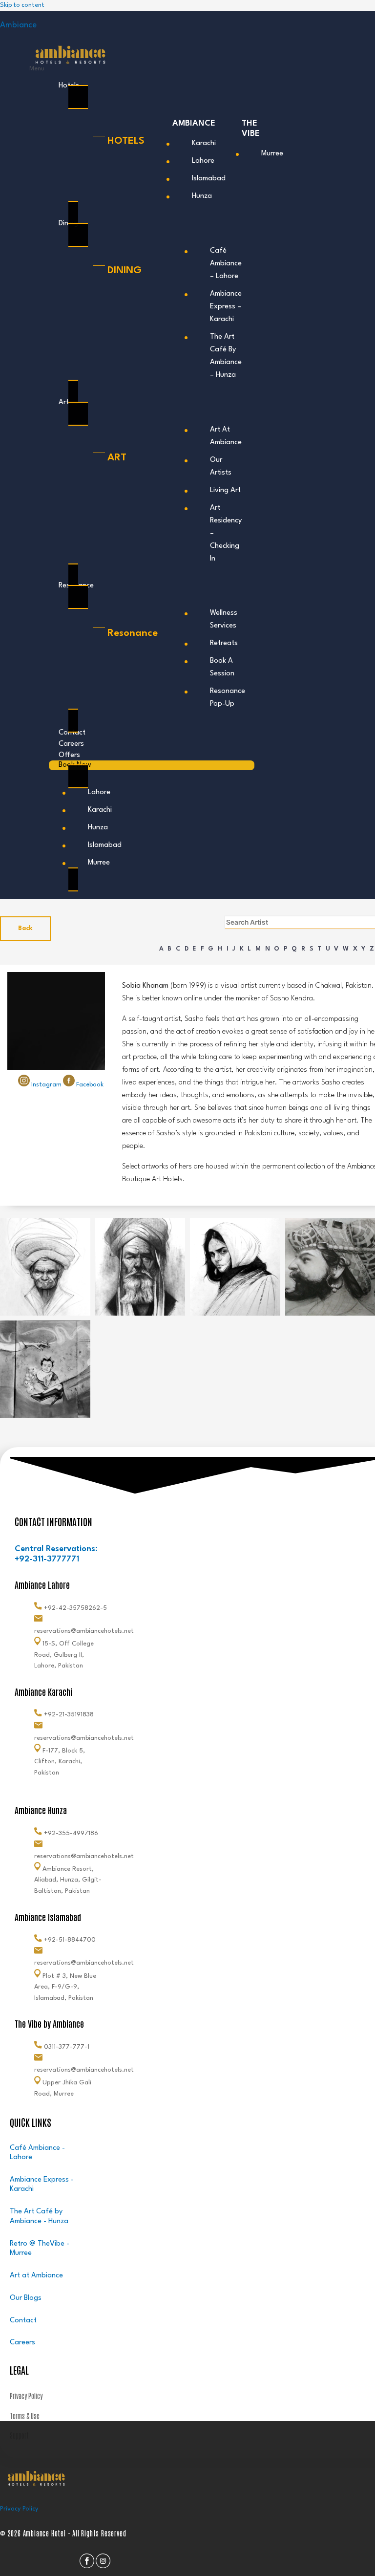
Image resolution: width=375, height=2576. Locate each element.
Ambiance (18, 25)
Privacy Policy (19, 2509)
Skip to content (22, 5)
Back (25, 928)
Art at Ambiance (36, 2276)
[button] (142, 69)
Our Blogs (26, 2298)
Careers (22, 2343)
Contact (23, 2321)
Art (64, 402)
